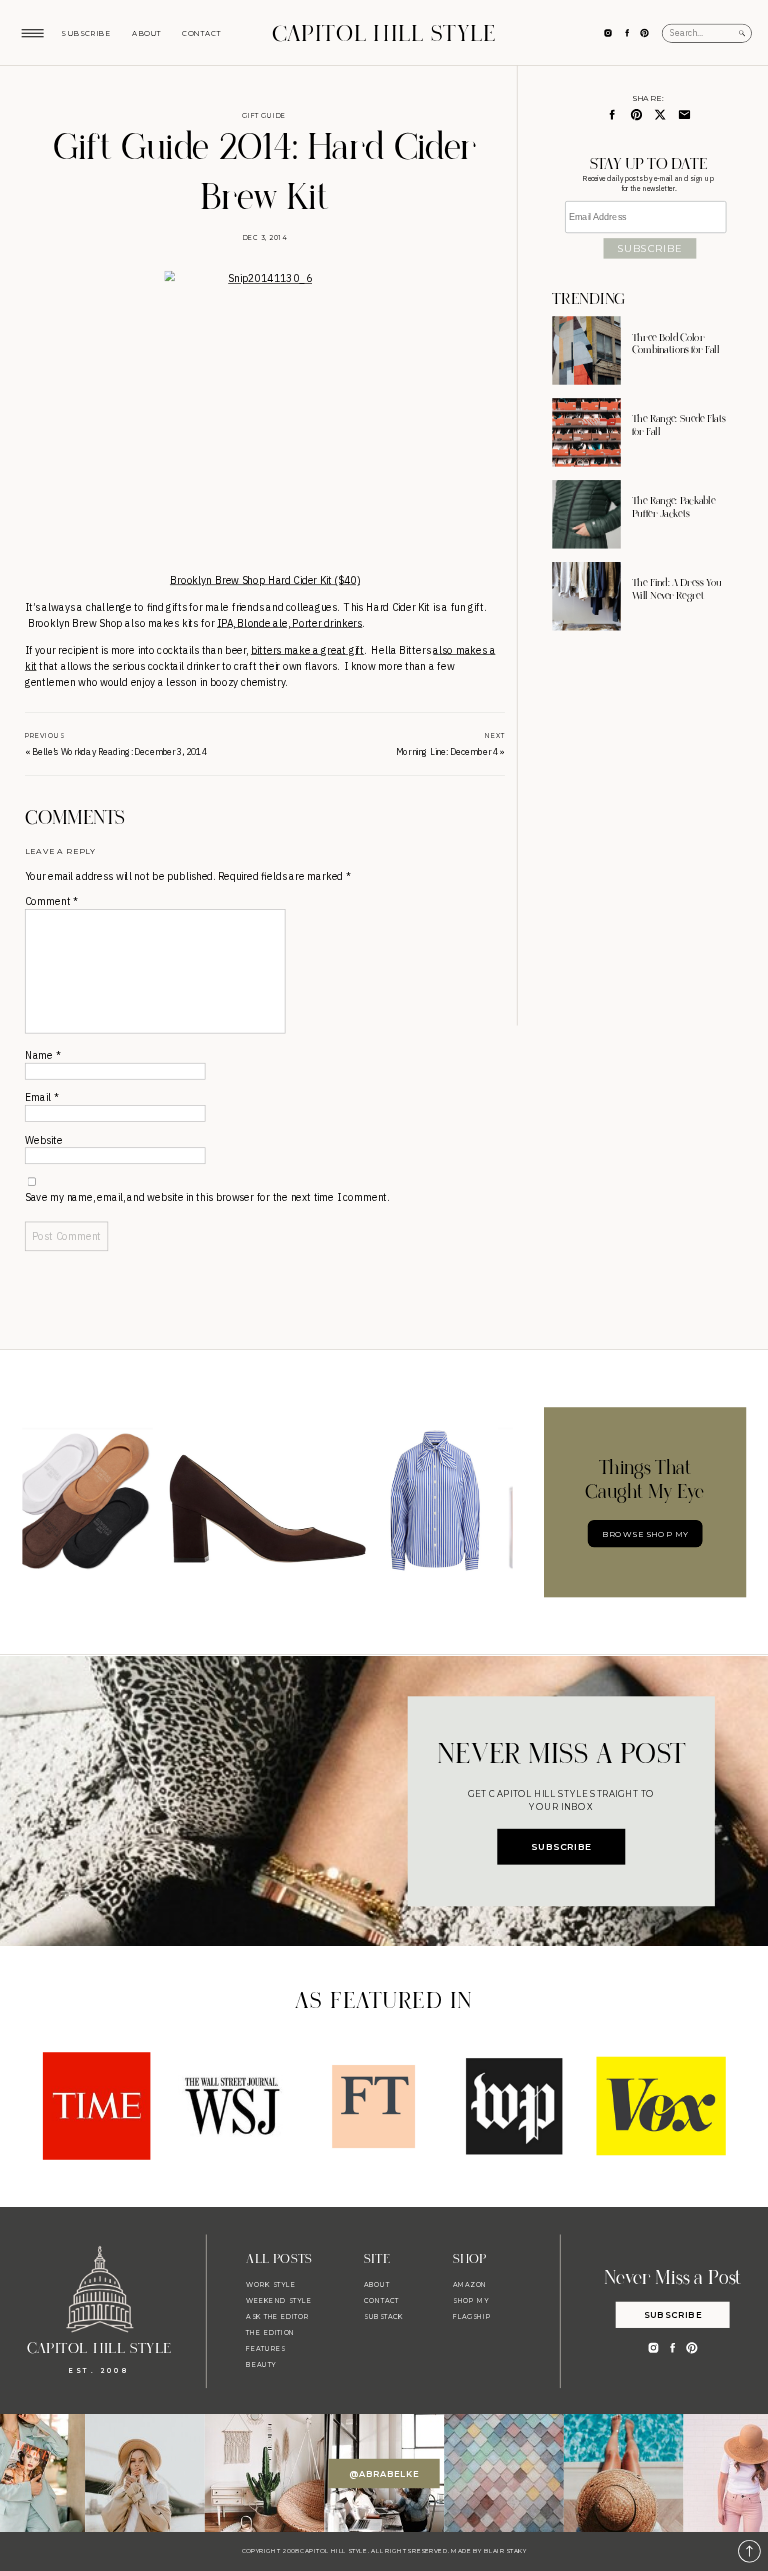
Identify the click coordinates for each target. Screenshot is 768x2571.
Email (41, 1097)
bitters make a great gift (307, 649)
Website (44, 1140)
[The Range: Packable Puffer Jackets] (586, 514)
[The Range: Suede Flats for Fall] (586, 432)
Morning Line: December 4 (447, 752)
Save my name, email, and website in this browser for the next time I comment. (207, 1197)
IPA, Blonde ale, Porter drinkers (289, 622)
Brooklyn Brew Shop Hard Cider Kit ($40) (265, 579)
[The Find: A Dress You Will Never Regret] (586, 596)
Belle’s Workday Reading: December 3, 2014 (119, 752)
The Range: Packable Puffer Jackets (674, 508)
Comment (51, 901)
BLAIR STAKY (504, 2551)
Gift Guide (264, 115)
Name (42, 1055)
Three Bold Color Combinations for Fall (676, 344)
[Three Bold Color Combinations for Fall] (586, 350)
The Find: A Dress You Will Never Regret (677, 590)
